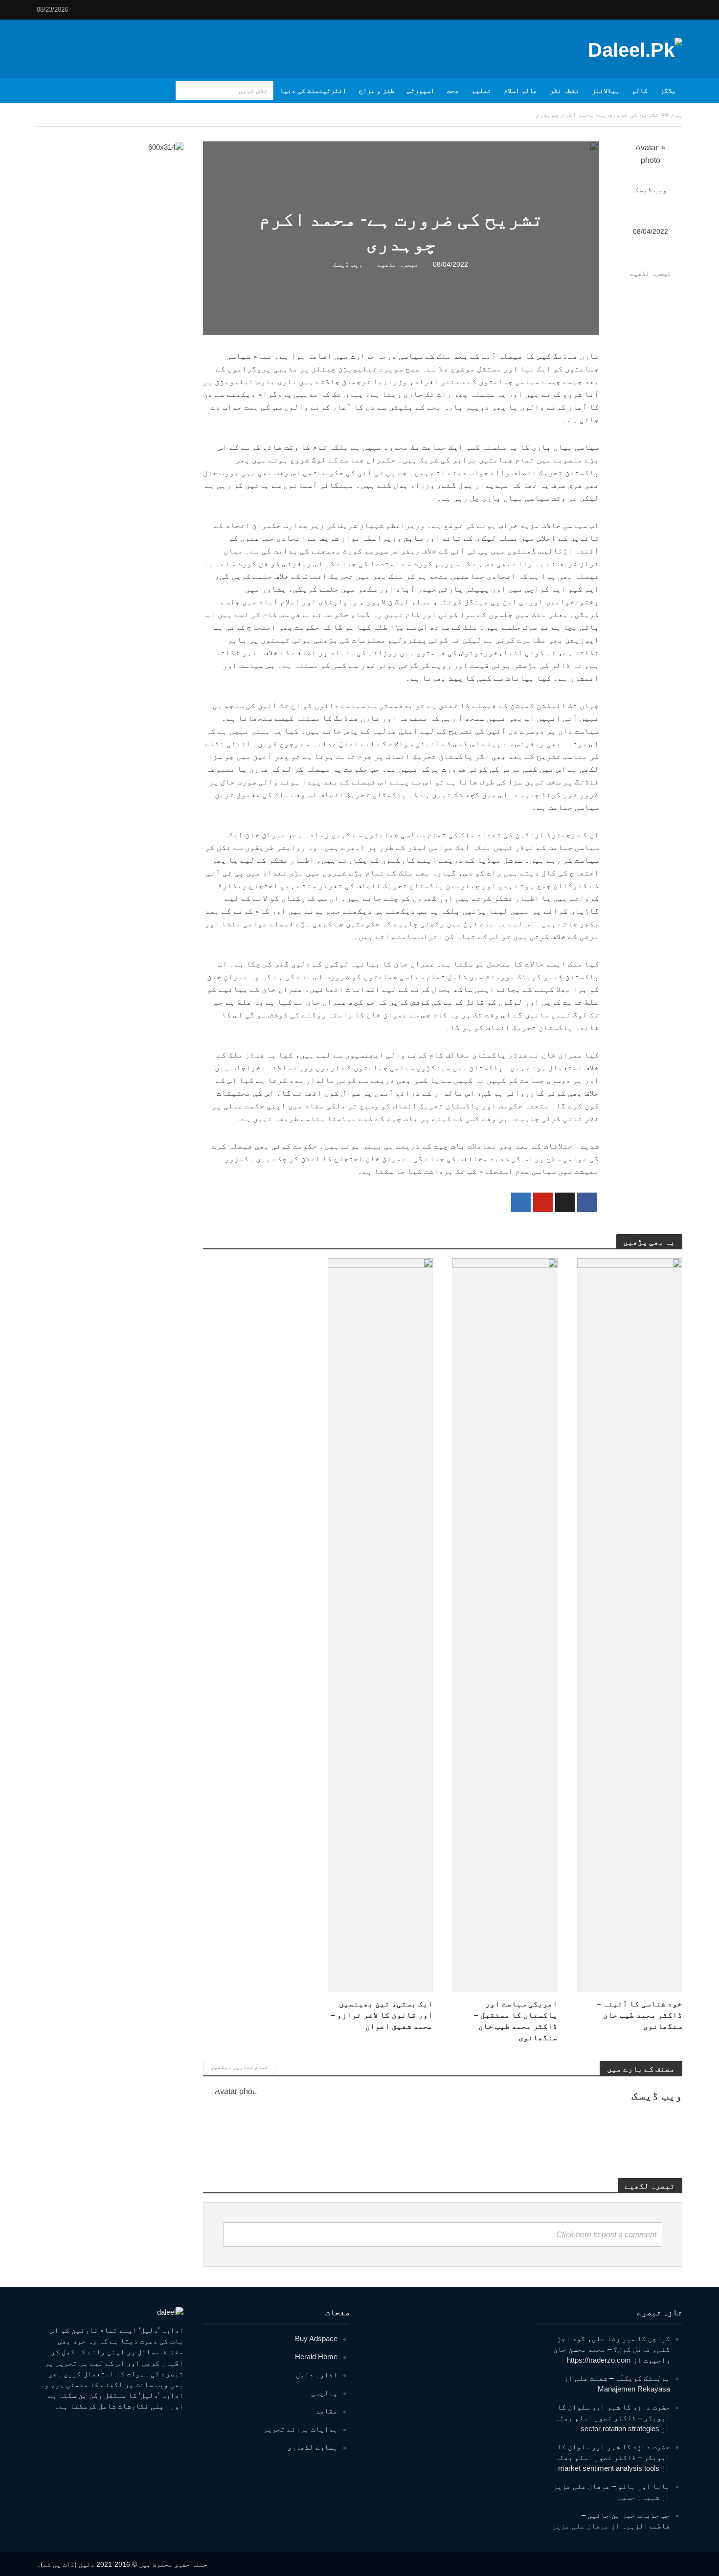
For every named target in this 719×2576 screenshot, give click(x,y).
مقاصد (326, 2411)
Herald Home (316, 2357)
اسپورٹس (421, 91)
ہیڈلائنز (606, 91)
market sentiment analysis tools (609, 2468)
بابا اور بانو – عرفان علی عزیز (612, 2486)
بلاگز (668, 91)
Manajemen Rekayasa (634, 2389)
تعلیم (481, 91)
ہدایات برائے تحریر (300, 2429)
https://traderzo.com (599, 2360)
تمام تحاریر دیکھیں (240, 2067)
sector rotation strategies (620, 2428)
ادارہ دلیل (317, 2375)
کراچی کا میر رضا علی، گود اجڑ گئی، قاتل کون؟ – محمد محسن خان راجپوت (612, 2349)
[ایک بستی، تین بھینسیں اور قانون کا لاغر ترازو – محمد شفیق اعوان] (380, 1624)
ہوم (676, 115)
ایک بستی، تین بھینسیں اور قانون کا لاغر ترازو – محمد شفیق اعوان (382, 2015)
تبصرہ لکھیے (651, 273)
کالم (640, 91)
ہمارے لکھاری (312, 2447)
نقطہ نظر (564, 91)
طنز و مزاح (377, 91)
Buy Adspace (316, 2338)
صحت (453, 91)
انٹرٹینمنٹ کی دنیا (313, 91)
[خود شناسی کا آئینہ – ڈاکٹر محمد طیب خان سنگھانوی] (630, 1624)
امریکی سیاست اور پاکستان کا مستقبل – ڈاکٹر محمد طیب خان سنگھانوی (516, 2021)
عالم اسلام (520, 91)
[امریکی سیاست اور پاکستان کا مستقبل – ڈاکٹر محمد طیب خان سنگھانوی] (505, 1624)
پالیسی (324, 2393)
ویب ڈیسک (651, 190)
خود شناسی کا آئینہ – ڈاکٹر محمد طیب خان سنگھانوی (640, 2015)
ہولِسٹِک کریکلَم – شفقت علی (622, 2378)
